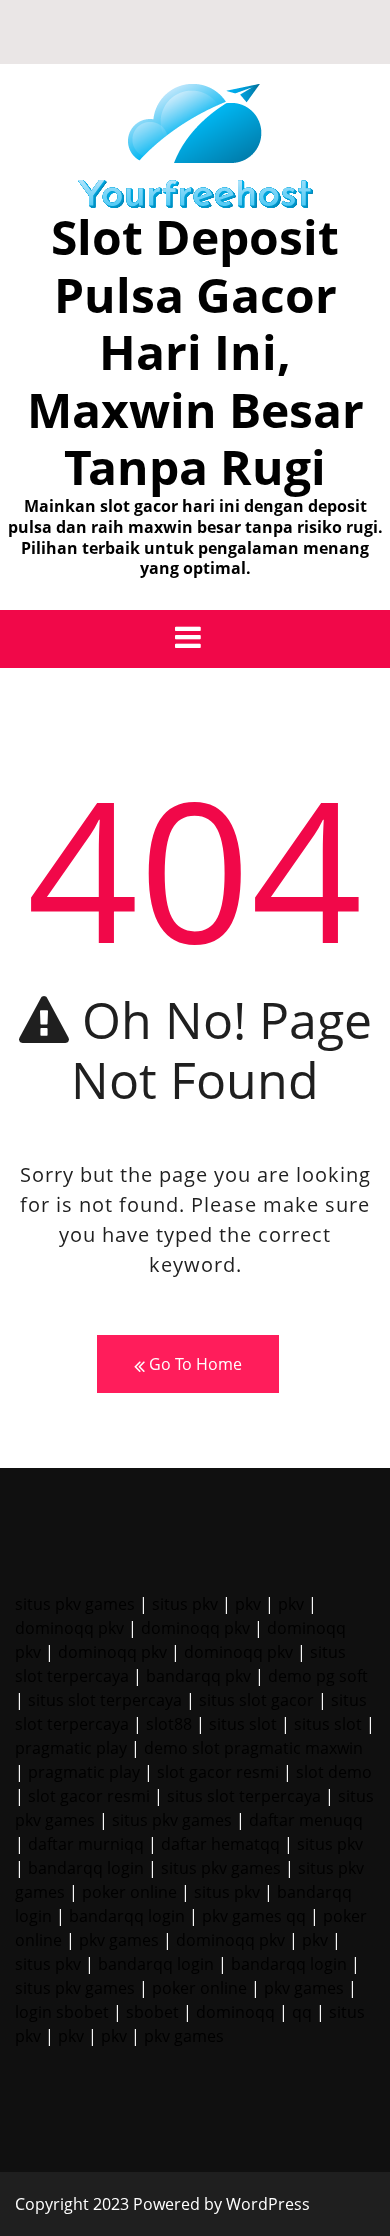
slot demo (334, 1772)
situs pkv (185, 1604)
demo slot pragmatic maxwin (253, 1748)
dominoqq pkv (69, 1628)
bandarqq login (86, 1868)
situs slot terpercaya (105, 1700)
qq (302, 2012)
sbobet (152, 2012)
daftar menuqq (306, 1820)
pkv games (119, 1940)
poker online (129, 1892)
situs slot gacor (256, 1700)
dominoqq (235, 2012)
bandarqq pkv (198, 1676)
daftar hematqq (220, 1844)
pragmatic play (71, 1748)
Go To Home (193, 1364)
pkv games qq (254, 1916)
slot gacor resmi (218, 1772)
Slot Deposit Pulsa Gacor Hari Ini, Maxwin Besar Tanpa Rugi (195, 351)
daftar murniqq (86, 1844)
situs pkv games (75, 1604)
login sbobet (62, 2012)
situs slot (243, 1724)
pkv (248, 1604)
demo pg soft (318, 1676)
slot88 (169, 1724)
